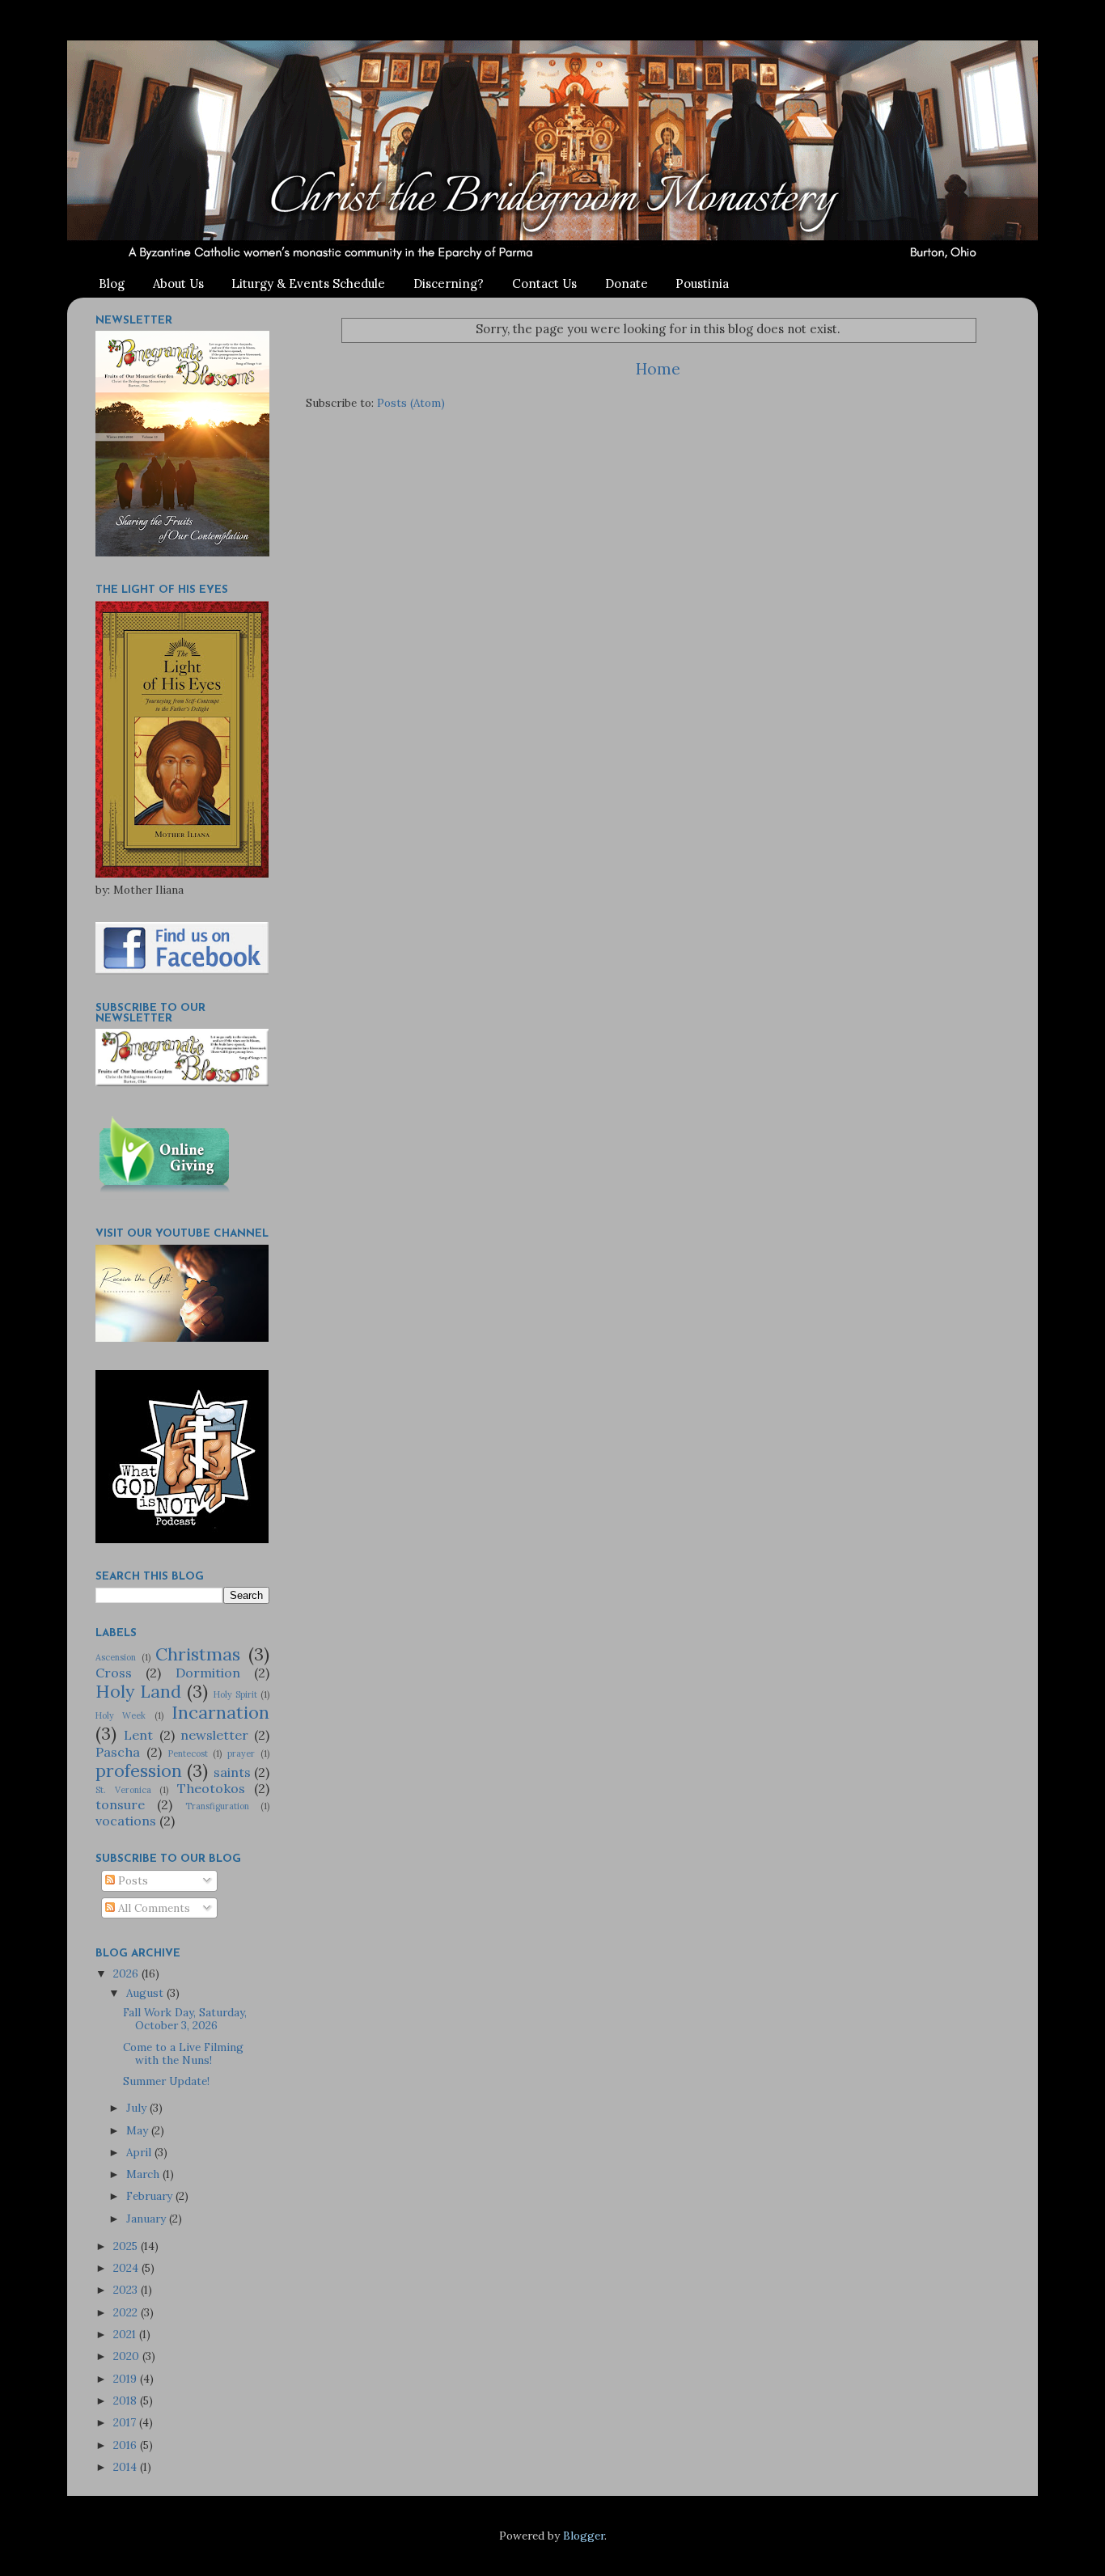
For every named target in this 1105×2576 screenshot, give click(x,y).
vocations (126, 1821)
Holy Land (138, 1691)
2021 (126, 2334)
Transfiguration (217, 1806)
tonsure (120, 1804)
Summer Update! (166, 2081)
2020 (128, 2356)
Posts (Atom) (411, 403)
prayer (241, 1753)
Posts (131, 1880)
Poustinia (702, 283)
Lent (138, 1735)
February (151, 2196)
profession (139, 1770)
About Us (178, 283)
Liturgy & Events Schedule (308, 283)
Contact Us (544, 283)
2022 (127, 2312)
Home (658, 369)
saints (232, 1772)
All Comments (152, 1908)
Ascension (116, 1657)
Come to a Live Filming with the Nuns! (183, 2054)
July (138, 2108)
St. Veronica (123, 1790)
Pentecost (188, 1753)
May (139, 2130)
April (140, 2152)
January (148, 2219)
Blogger (584, 2536)
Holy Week (121, 1715)
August (146, 1993)
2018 (127, 2400)
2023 (127, 2290)
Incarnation (220, 1712)
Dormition (208, 1673)
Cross (114, 1673)
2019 (127, 2379)
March (144, 2174)
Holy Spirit (235, 1694)
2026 (127, 1973)
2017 (126, 2422)
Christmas (198, 1654)
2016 (127, 2445)
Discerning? (449, 283)
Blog (112, 283)
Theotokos (211, 1788)
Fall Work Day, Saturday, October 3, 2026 (185, 2019)
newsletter (214, 1735)
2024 (127, 2268)
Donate (627, 283)
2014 (127, 2467)
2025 (127, 2246)
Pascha (118, 1752)
